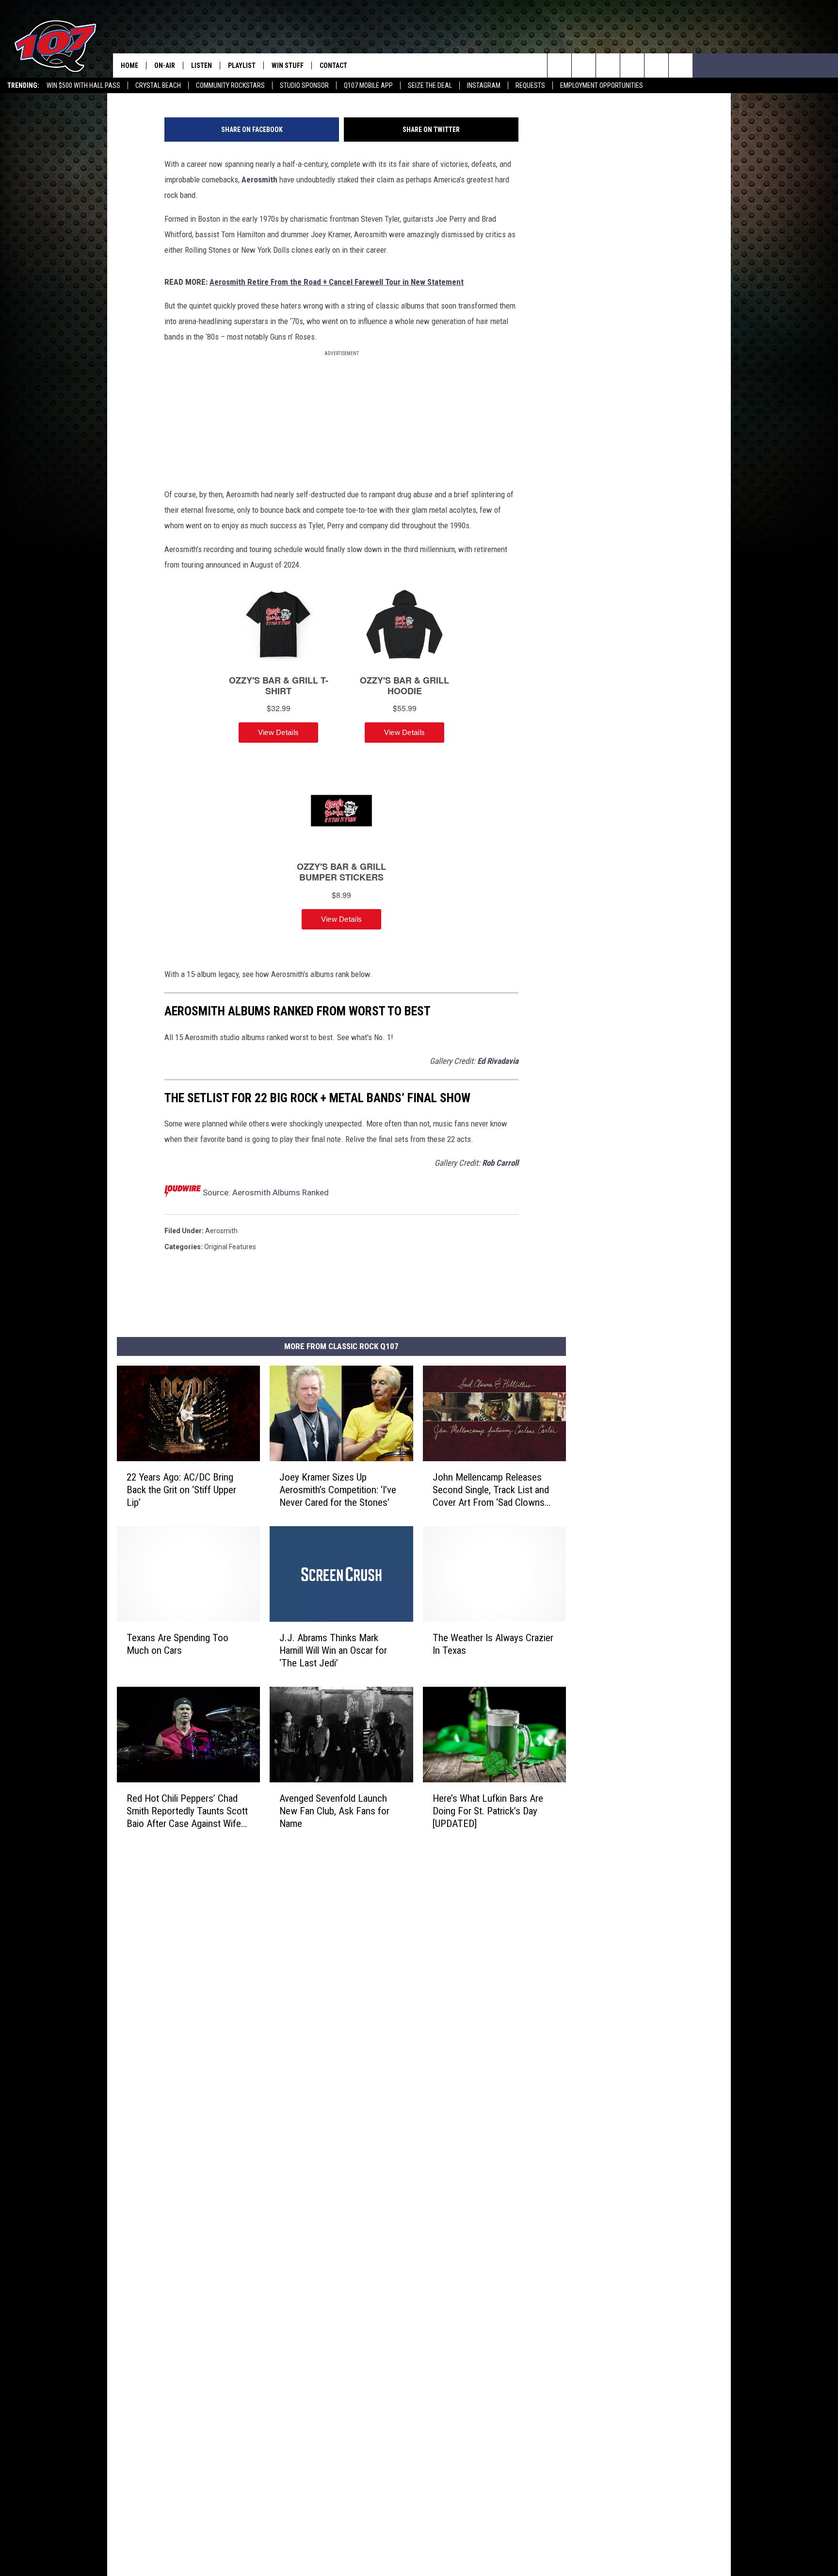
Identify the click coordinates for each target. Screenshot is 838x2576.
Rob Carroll (500, 1163)
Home (129, 65)
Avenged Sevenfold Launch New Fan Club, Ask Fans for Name (334, 1811)
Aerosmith (259, 179)
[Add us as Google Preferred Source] (584, 65)
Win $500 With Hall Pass (83, 85)
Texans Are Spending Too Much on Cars (177, 1644)
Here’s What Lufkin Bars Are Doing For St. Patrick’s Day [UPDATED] (488, 1811)
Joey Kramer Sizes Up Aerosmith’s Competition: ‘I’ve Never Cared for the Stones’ (338, 1490)
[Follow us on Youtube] (656, 65)
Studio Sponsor (304, 85)
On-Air (165, 65)
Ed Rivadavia (498, 1061)
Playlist (242, 65)
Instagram (484, 85)
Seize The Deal (430, 85)
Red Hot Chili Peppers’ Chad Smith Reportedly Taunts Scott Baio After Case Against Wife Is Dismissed (187, 1811)
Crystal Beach (158, 85)
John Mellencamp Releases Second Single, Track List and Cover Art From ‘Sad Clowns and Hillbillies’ (491, 1490)
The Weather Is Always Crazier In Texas (493, 1644)
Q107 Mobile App (368, 85)
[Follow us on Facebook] (608, 65)
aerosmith (221, 1231)
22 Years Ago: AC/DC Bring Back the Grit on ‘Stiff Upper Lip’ (181, 1490)
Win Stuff (288, 65)
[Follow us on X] (681, 65)
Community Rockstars (230, 85)
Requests (530, 85)
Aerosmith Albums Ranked (281, 1192)
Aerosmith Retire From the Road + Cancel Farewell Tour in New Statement (337, 282)
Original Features (230, 1247)
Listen (201, 65)
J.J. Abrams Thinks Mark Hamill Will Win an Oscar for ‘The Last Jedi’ (333, 1650)
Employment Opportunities (602, 85)
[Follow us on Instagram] (632, 65)
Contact (333, 65)
